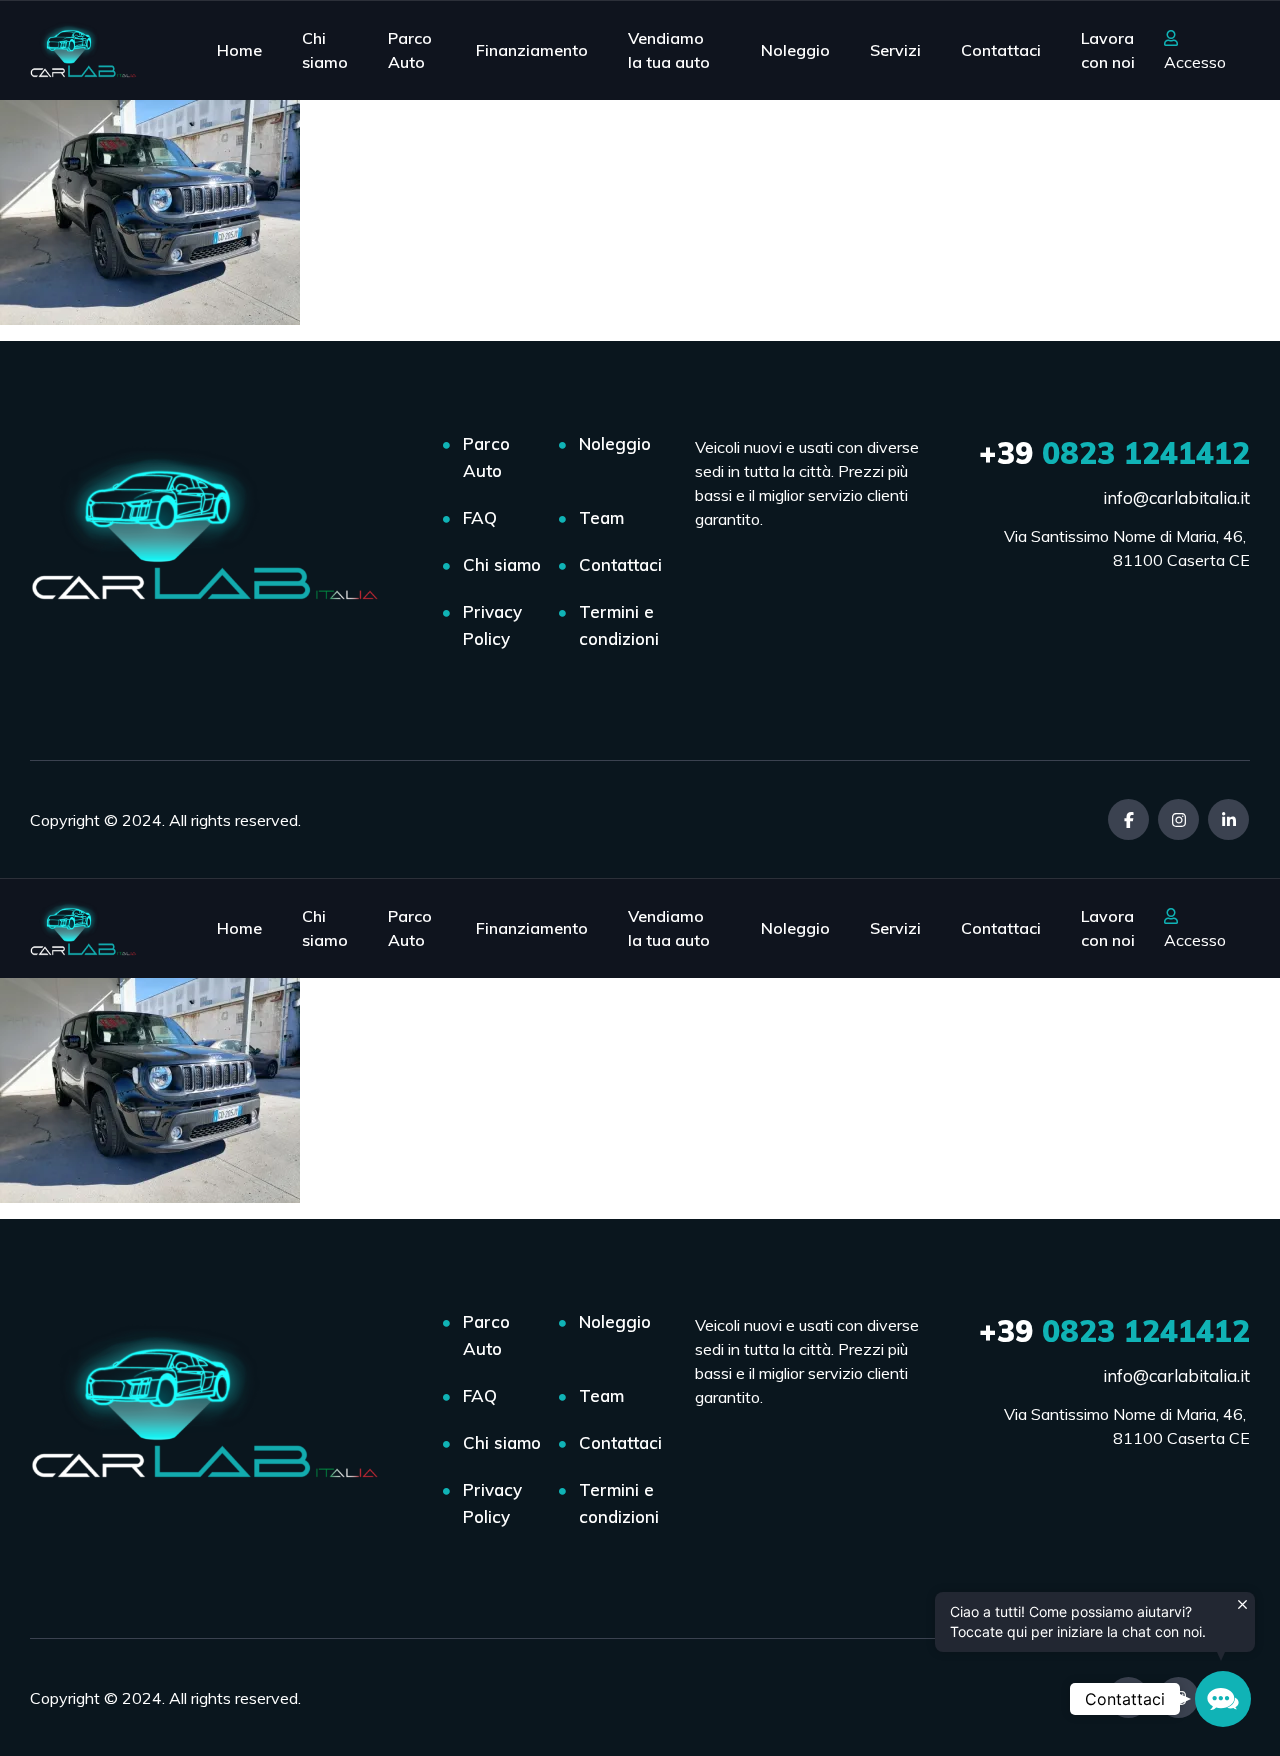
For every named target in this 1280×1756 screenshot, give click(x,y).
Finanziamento (532, 50)
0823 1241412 (1114, 453)
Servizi (895, 50)
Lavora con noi (1108, 50)
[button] (1223, 1699)
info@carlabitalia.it (1176, 497)
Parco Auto (410, 50)
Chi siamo (325, 50)
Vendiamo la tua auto (669, 50)
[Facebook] (1128, 819)
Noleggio (795, 50)
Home (239, 50)
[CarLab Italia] (87, 50)
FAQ (480, 517)
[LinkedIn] (1228, 819)
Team (601, 517)
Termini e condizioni (619, 625)
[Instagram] (1178, 819)
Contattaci (1001, 50)
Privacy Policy (492, 625)
